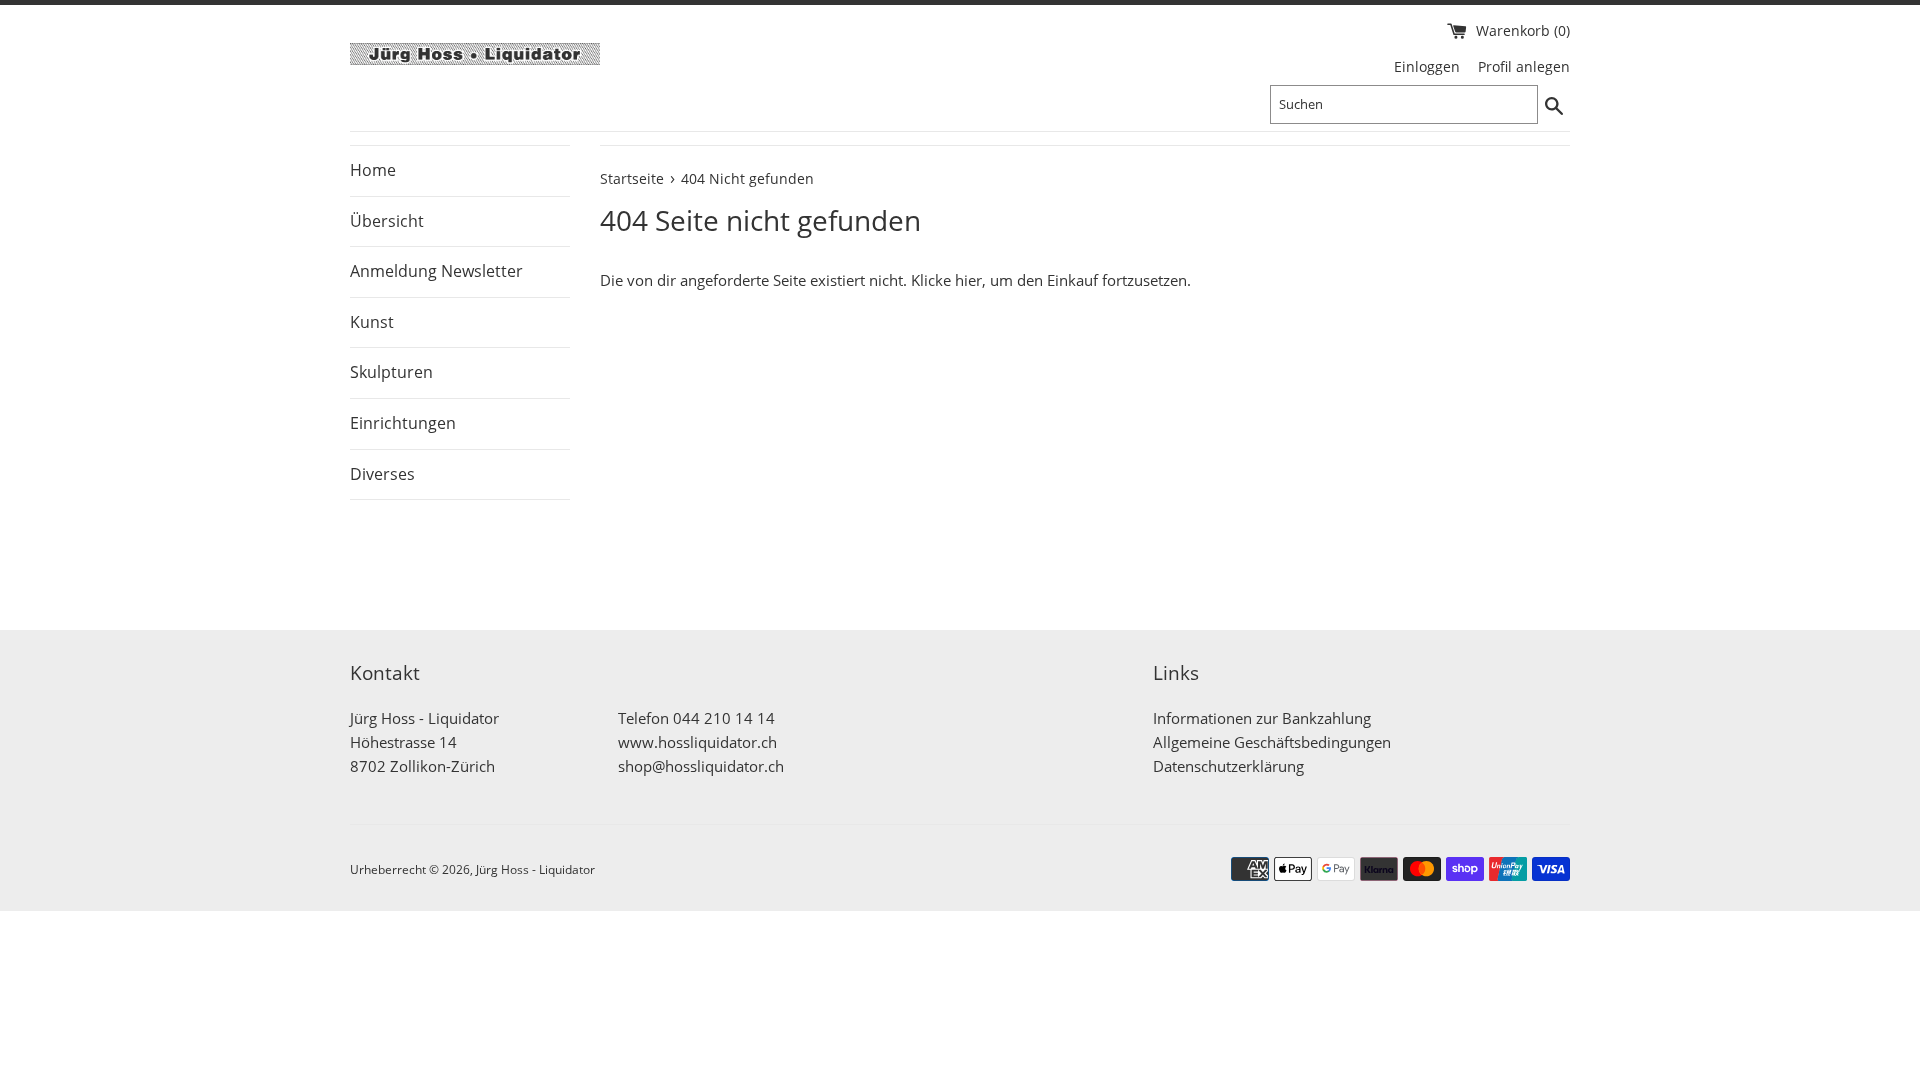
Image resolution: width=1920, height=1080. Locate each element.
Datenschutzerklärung (1228, 766)
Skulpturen (391, 372)
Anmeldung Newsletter (436, 271)
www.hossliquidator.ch (697, 742)
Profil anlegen (1524, 67)
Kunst (372, 322)
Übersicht (387, 221)
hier (968, 280)
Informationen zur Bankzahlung (1262, 718)
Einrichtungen (403, 423)
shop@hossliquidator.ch (701, 766)
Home (373, 170)
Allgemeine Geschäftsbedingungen (1272, 742)
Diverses (382, 474)
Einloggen (1427, 67)
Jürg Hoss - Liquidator (535, 869)
